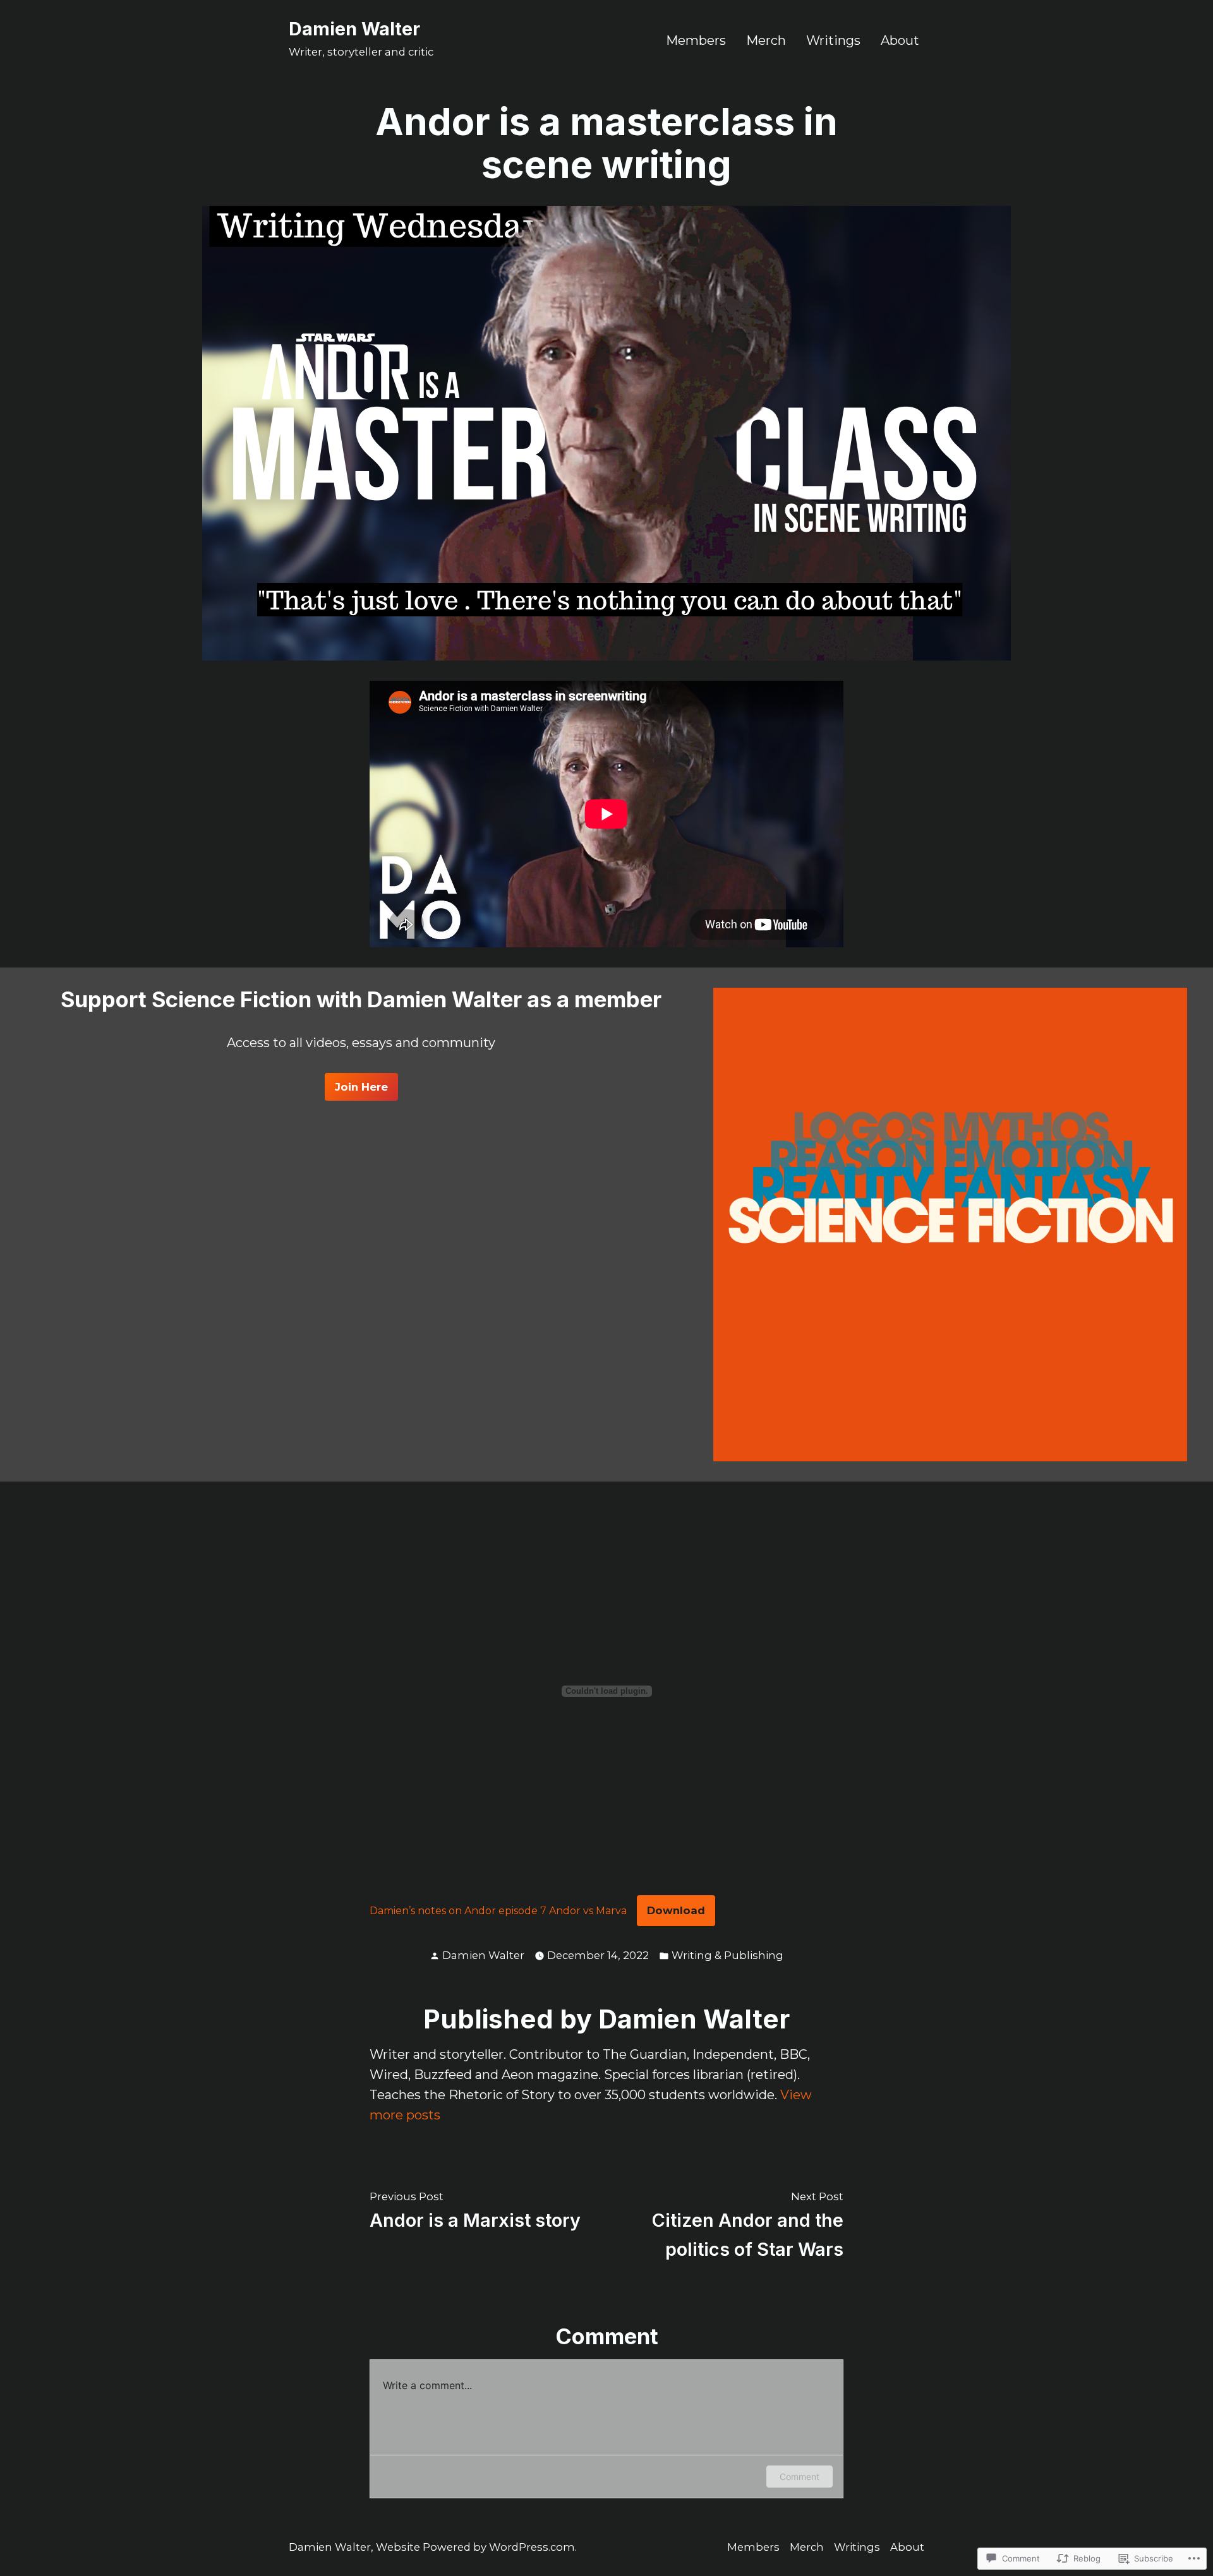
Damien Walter (354, 29)
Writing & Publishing (727, 1955)
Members (696, 40)
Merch (766, 40)
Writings (833, 40)
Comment (800, 2477)
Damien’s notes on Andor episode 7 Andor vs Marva (498, 1911)
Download (676, 1910)
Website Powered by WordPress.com (475, 2547)
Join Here (361, 1087)
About (900, 40)
